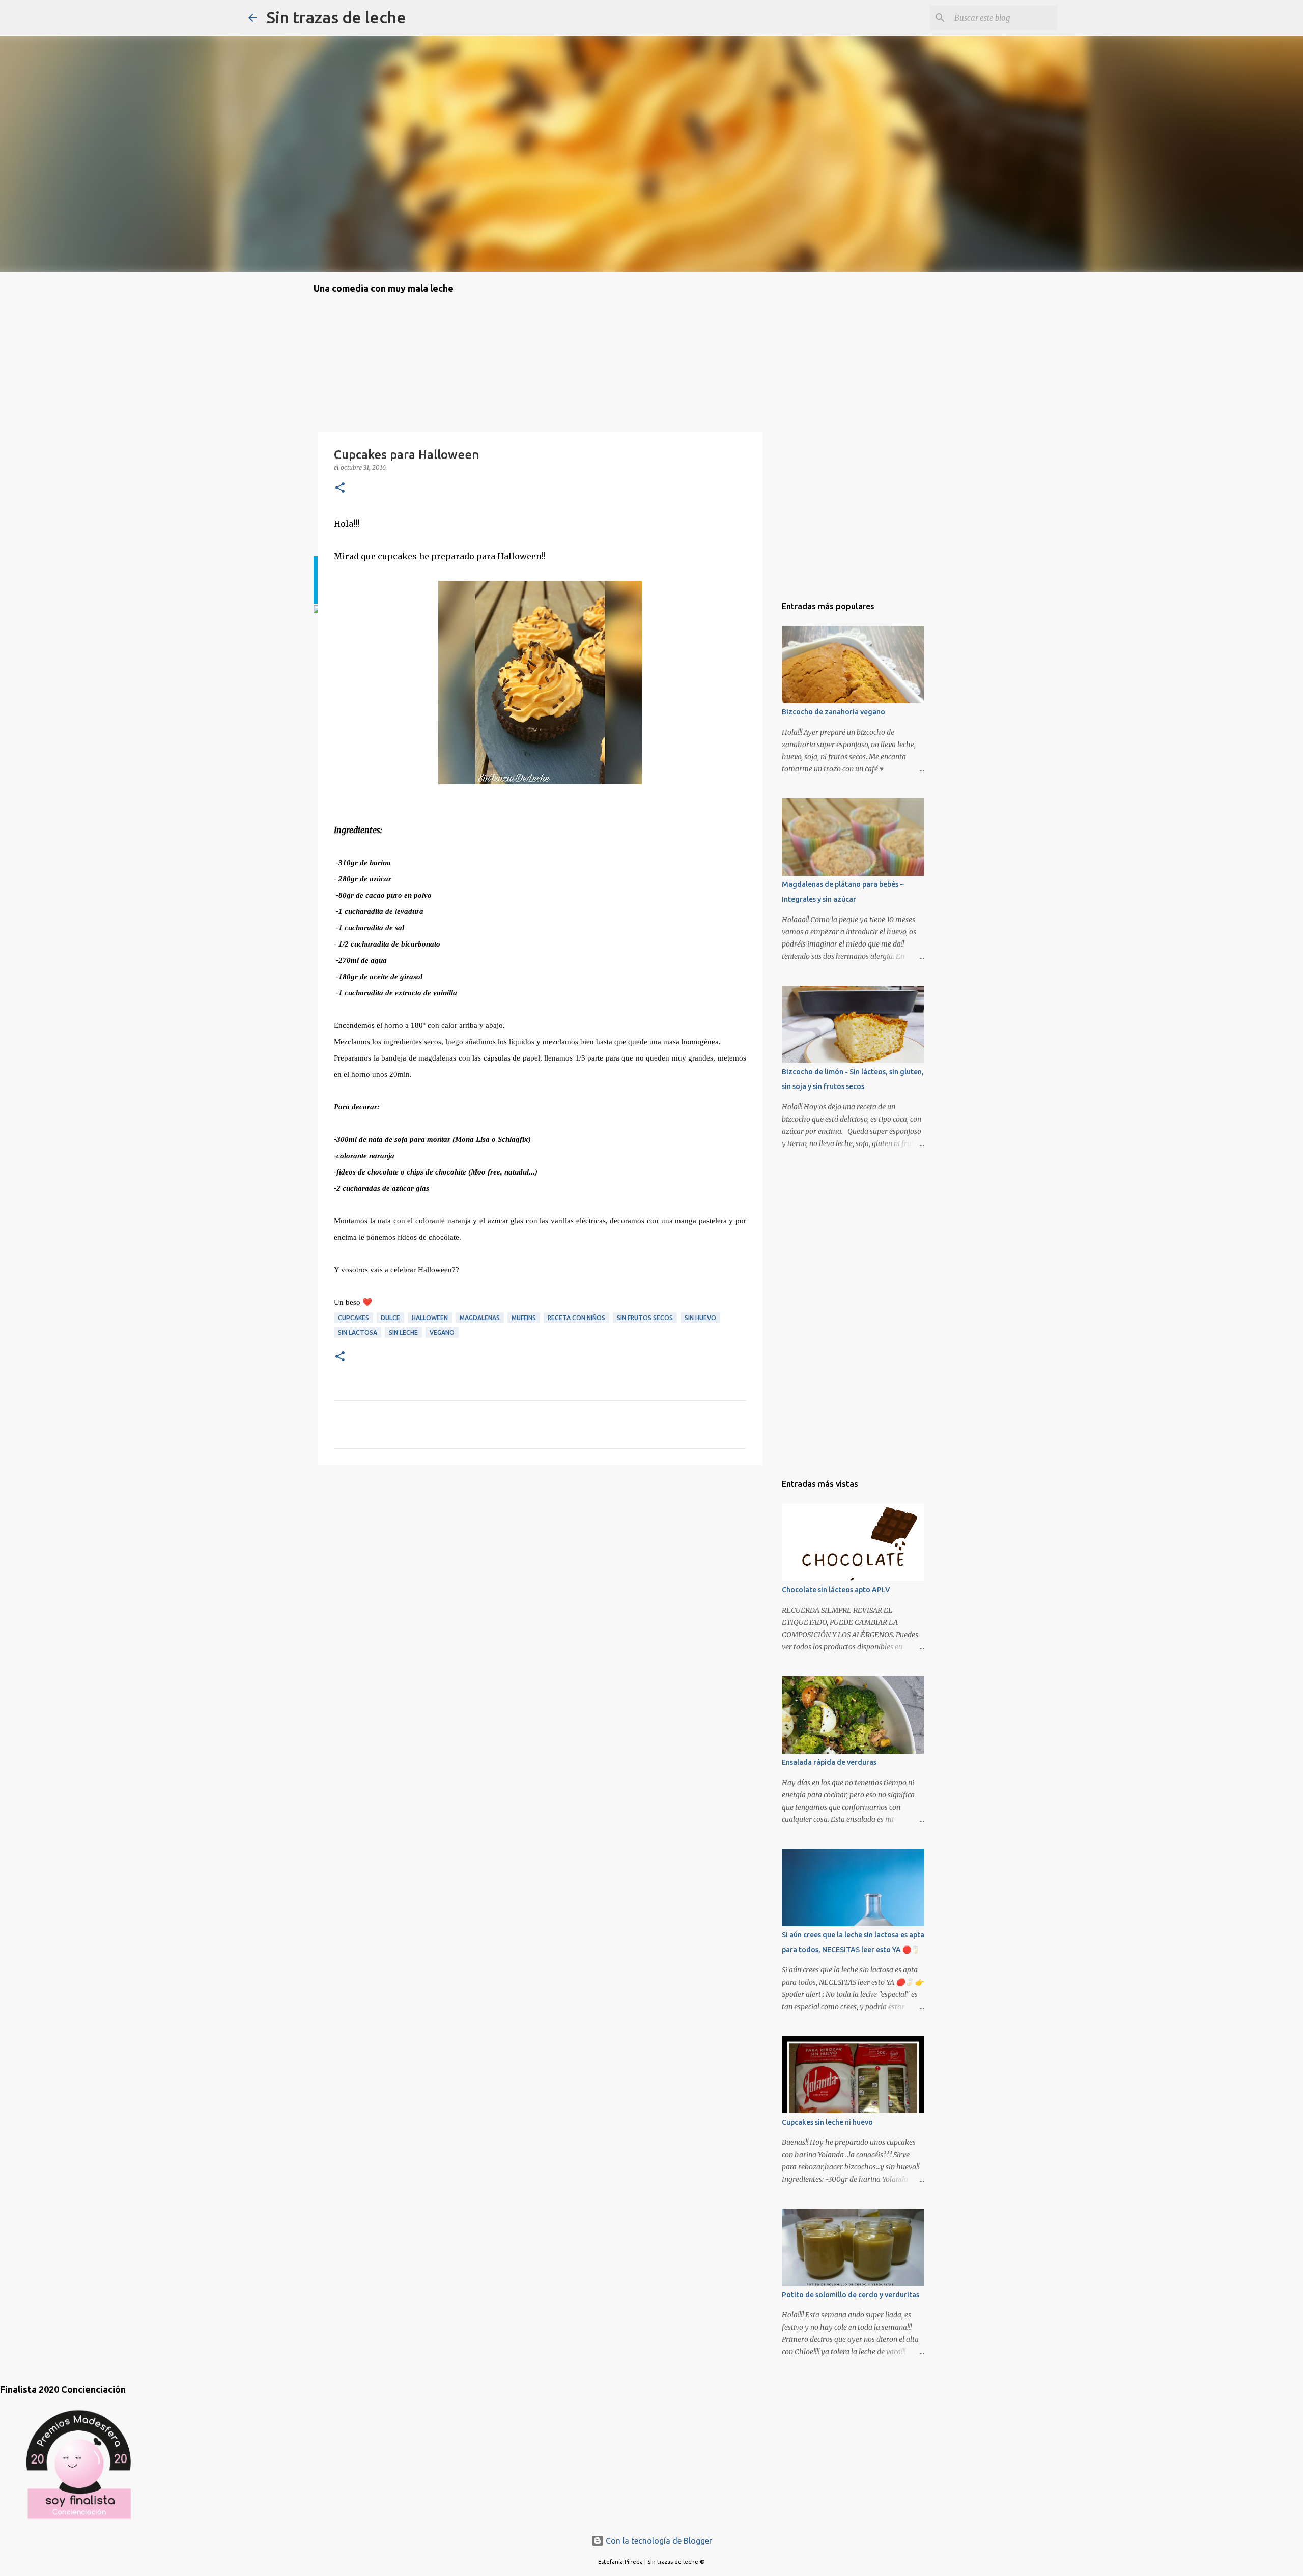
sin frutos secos (645, 1318)
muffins (524, 1318)
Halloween (430, 1318)
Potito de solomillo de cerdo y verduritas (851, 2295)
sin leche (403, 1333)
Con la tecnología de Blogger (658, 2541)
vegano (442, 1333)
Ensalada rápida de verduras (829, 1762)
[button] (340, 488)
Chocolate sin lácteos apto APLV (836, 1590)
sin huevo (700, 1318)
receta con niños (576, 1318)
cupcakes (353, 1318)
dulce (390, 1318)
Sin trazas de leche (336, 17)
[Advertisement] (364, 1531)
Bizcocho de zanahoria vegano (833, 712)
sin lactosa (358, 1333)
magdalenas (480, 1318)
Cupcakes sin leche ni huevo (827, 2122)
